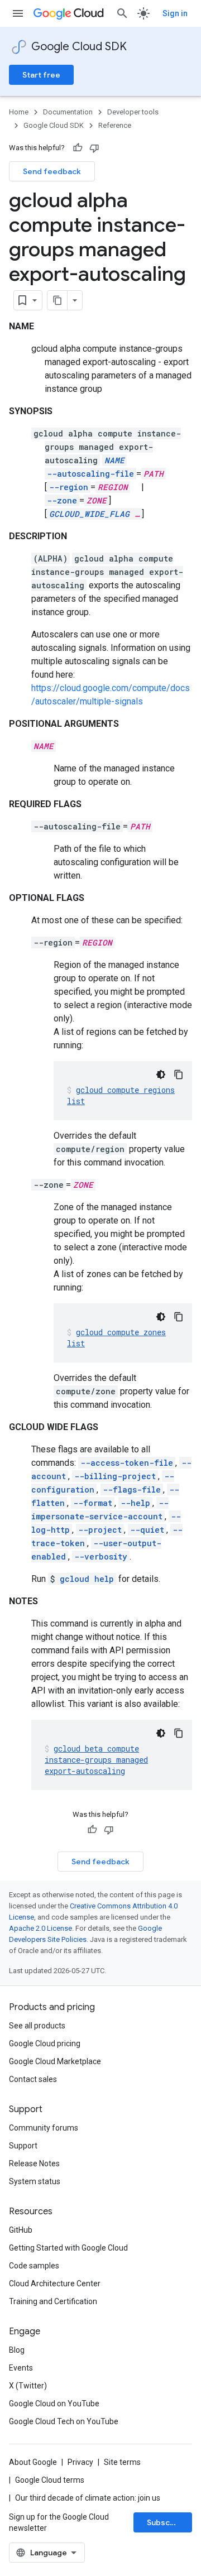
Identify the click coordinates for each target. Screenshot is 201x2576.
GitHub (21, 2230)
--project (100, 1530)
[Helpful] (78, 148)
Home (19, 112)
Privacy (80, 2462)
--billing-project (115, 1476)
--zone (62, 500)
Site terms (122, 2462)
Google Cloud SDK (79, 47)
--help (135, 1503)
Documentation (68, 112)
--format (93, 1503)
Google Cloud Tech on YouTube (64, 2421)
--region (69, 487)
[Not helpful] (94, 148)
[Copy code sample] (179, 1074)
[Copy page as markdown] (58, 300)
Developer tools (133, 112)
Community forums (44, 2128)
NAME (114, 460)
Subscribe (166, 2522)
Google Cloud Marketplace (55, 2061)
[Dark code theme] (161, 1074)
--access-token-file (127, 1463)
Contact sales (33, 2079)
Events (21, 2368)
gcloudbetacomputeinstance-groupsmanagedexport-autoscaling (96, 1760)
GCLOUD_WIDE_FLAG (89, 514)
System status (35, 2181)
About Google (33, 2462)
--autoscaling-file (90, 474)
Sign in (175, 13)
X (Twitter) (28, 2386)
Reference (115, 125)
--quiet (147, 1530)
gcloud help (87, 1579)
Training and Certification (53, 2301)
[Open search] (122, 13)
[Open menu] (18, 13)
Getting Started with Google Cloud (68, 2248)
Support (23, 2146)
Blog (17, 2350)
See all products (37, 2026)
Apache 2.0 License (40, 1928)
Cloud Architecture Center (55, 2284)
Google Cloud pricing (45, 2043)
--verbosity (101, 1556)
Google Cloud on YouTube (54, 2404)
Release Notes (34, 2164)
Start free (41, 75)
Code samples (34, 2266)
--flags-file (132, 1490)
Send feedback (52, 171)
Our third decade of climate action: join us (88, 2498)
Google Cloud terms (50, 2480)
